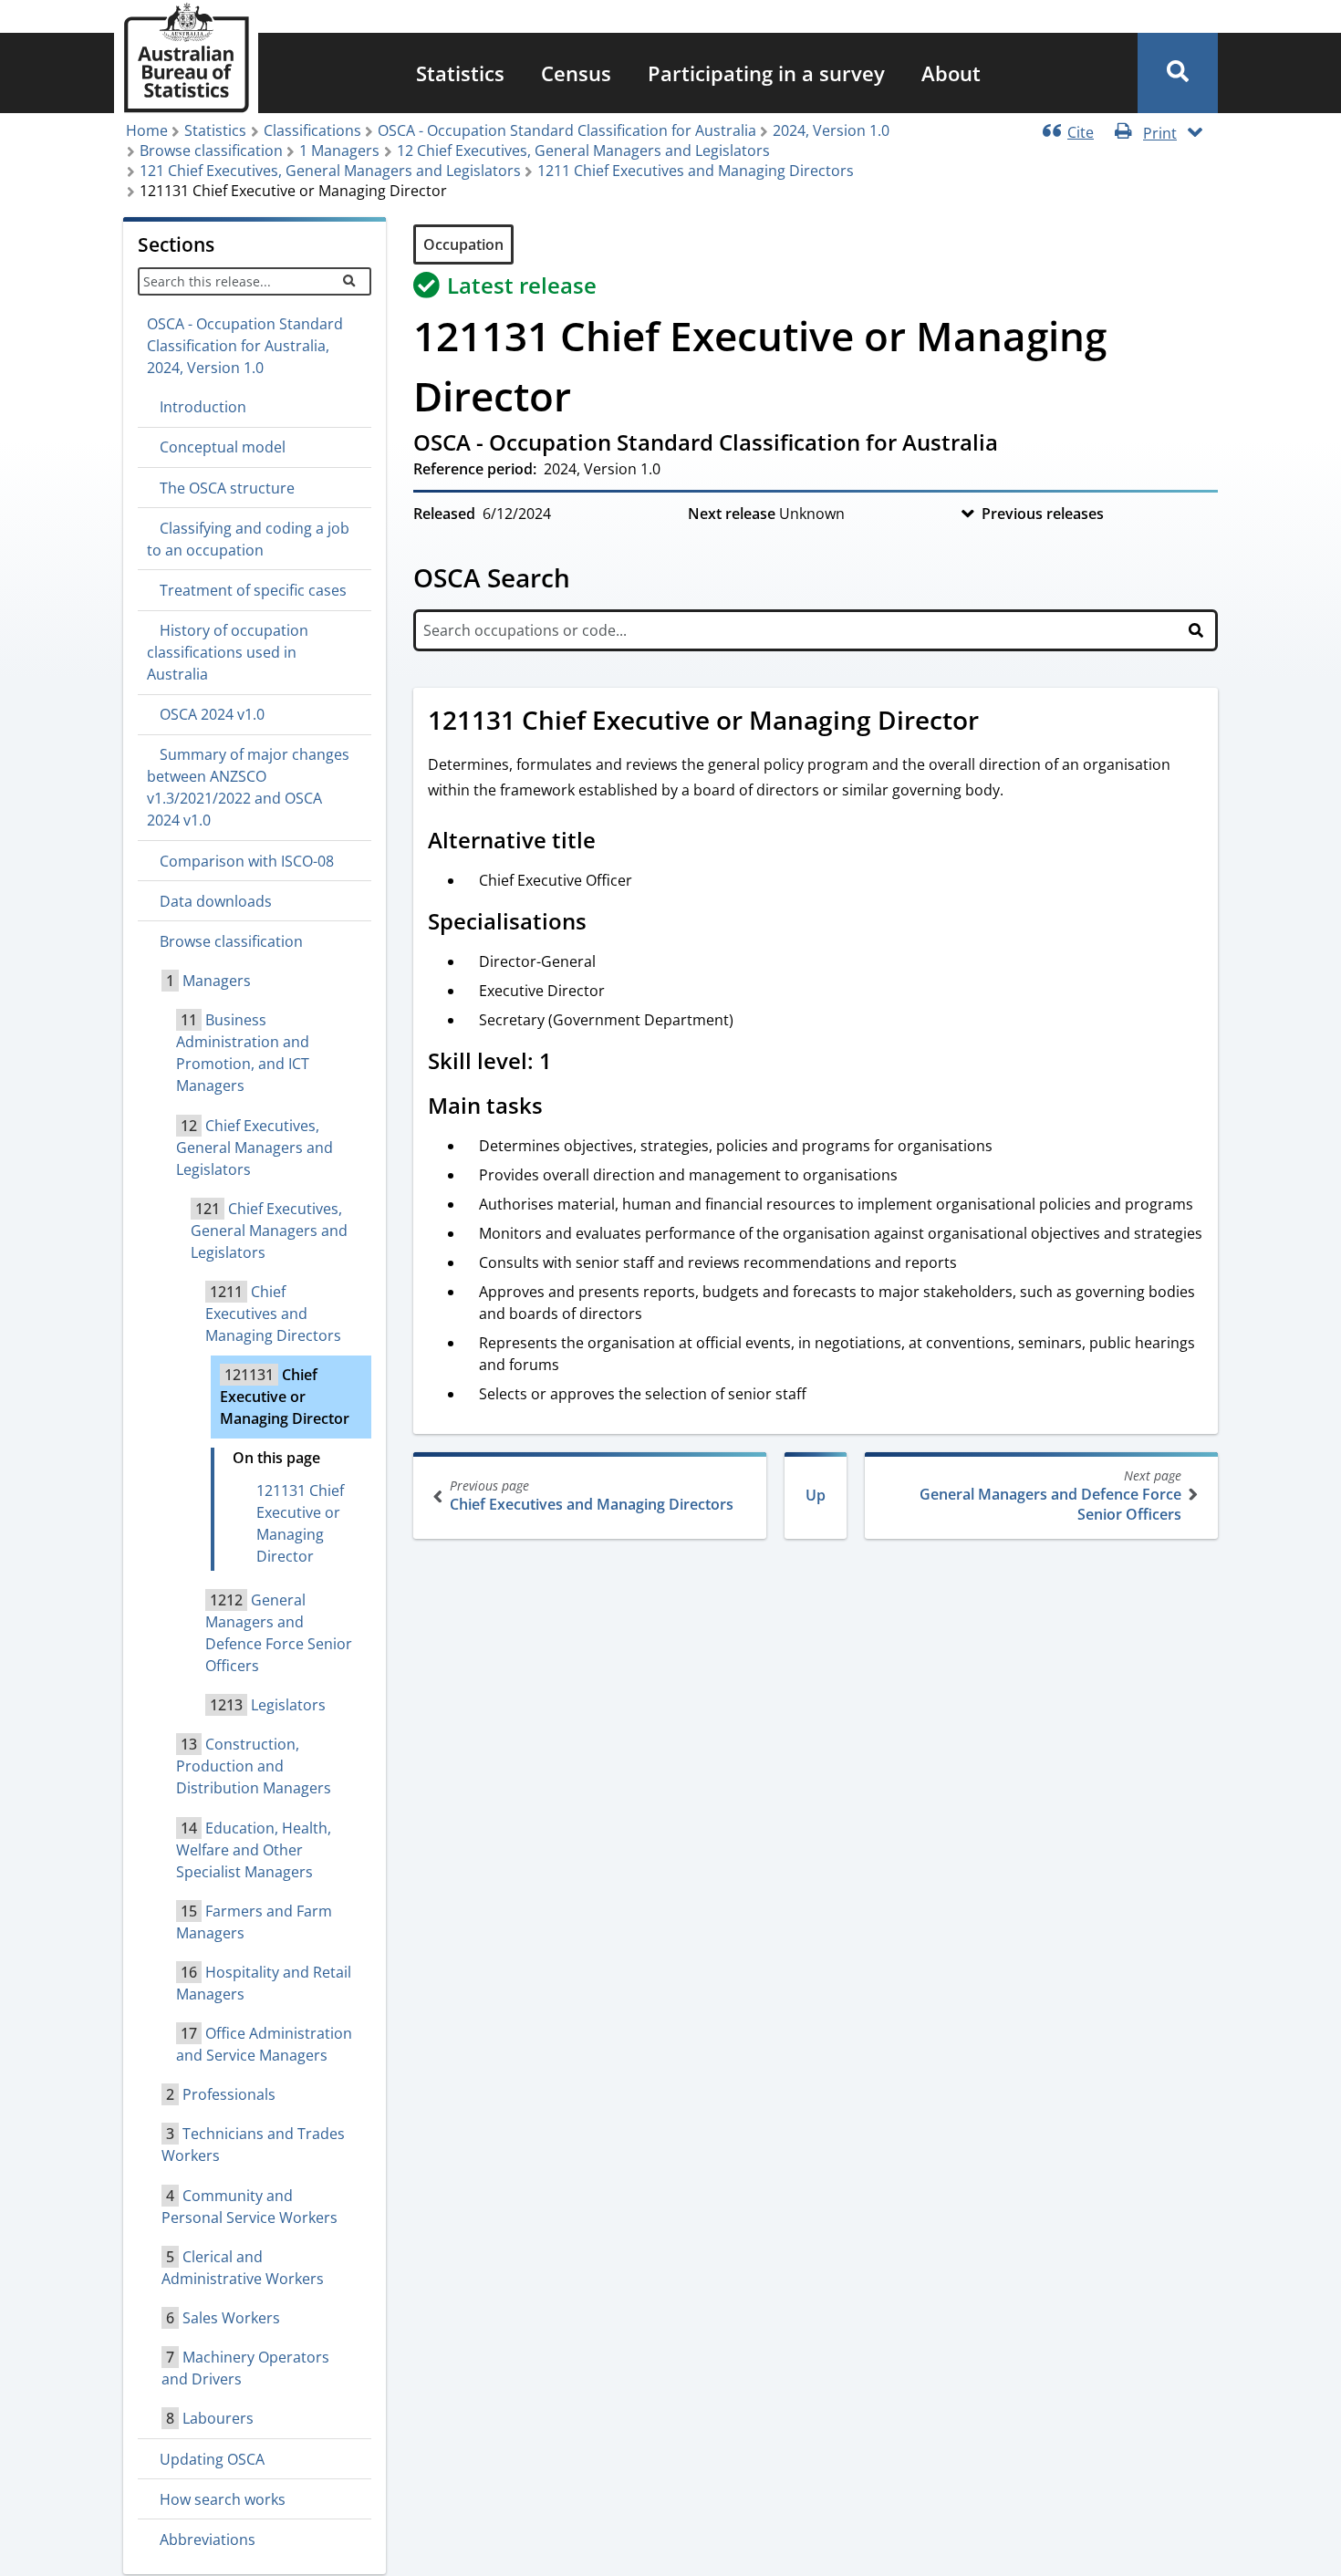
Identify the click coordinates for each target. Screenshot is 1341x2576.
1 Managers (339, 151)
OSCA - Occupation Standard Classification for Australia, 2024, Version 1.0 (245, 346)
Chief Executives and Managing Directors (592, 1496)
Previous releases (1043, 514)
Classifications (312, 130)
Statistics (460, 73)
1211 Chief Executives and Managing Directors (696, 171)
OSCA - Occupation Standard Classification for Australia (567, 130)
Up (816, 1495)
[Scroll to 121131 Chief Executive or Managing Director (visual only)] (999, 722)
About (951, 73)
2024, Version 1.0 (831, 130)
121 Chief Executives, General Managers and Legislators (330, 171)
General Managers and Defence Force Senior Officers (1050, 1496)
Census (576, 73)
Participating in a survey (766, 73)
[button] (1178, 73)
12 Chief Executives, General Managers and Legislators (583, 151)
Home (147, 130)
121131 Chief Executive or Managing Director (300, 1523)
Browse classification (211, 151)
